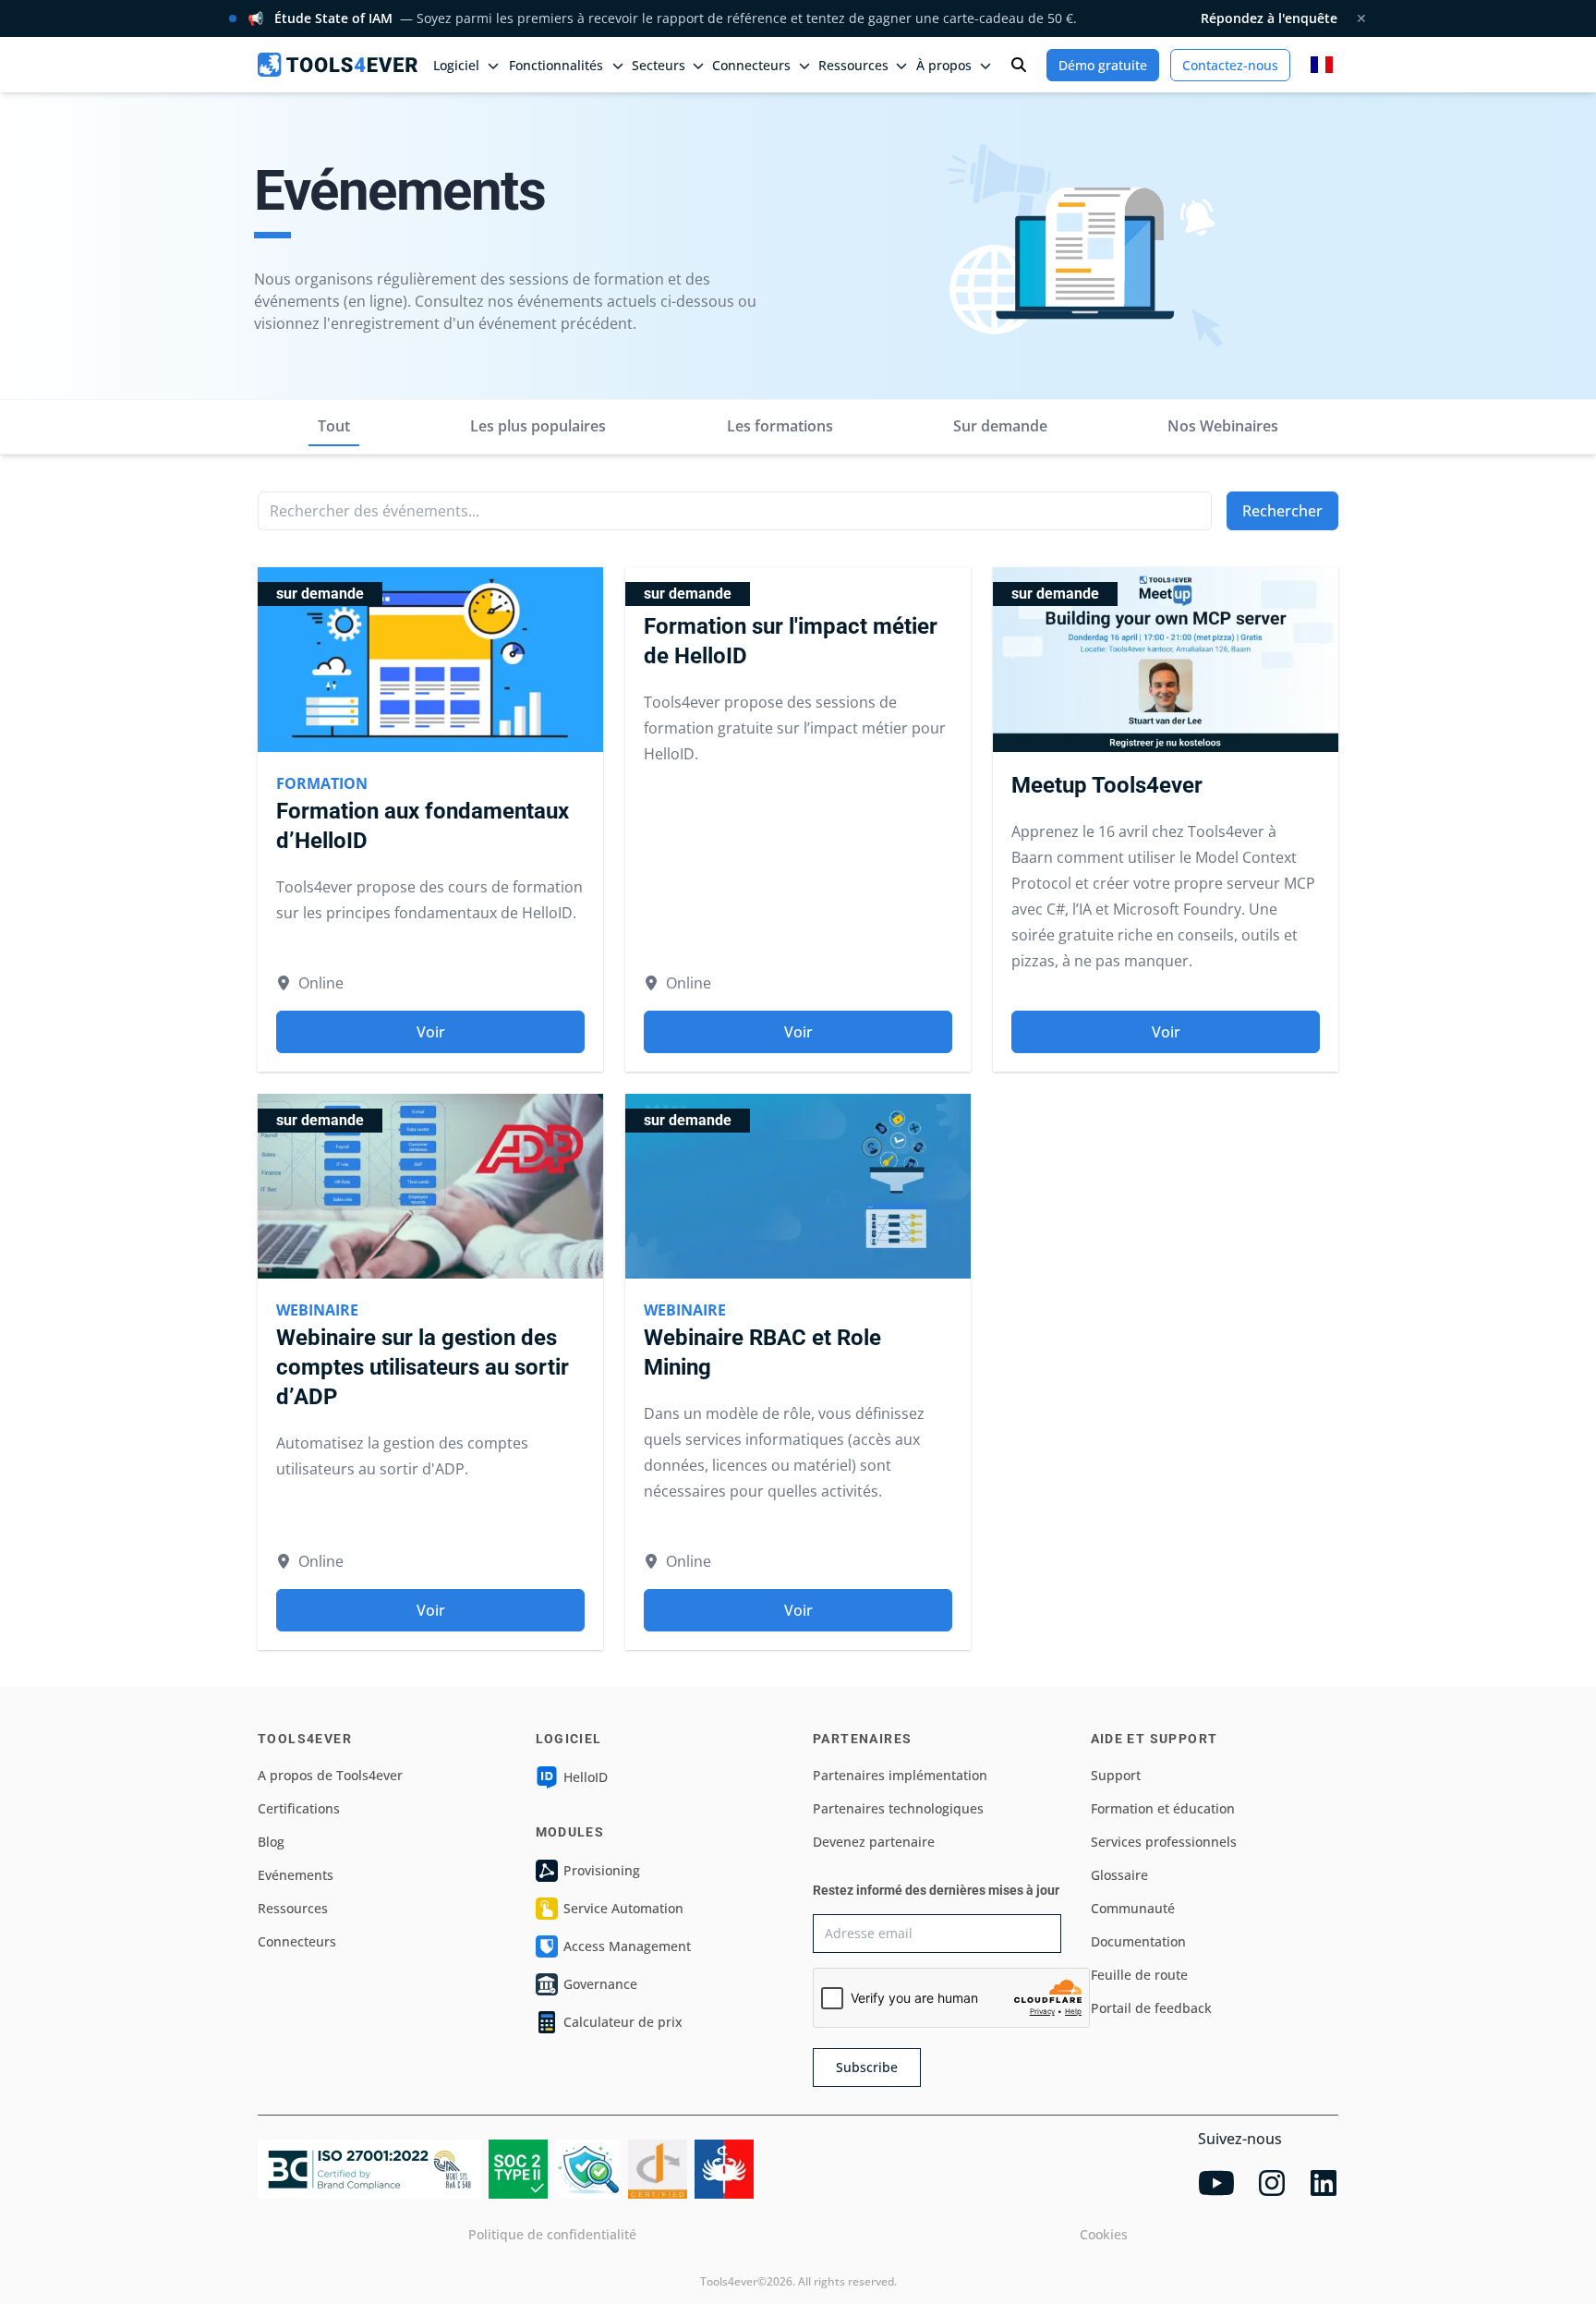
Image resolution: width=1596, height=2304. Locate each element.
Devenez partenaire (874, 1842)
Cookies (1104, 2234)
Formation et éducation (1163, 1808)
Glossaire (1119, 1875)
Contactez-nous (1230, 65)
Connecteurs (297, 1941)
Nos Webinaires (1223, 426)
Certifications (299, 1808)
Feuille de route (1139, 1975)
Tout (334, 426)
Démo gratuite (1103, 65)
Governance (600, 1984)
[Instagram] (1272, 2183)
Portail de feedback (1151, 2008)
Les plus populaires (538, 426)
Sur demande (1000, 426)
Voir (431, 1032)
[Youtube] (1216, 2183)
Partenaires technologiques (898, 1808)
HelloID (586, 1777)
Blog (271, 1842)
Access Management (627, 1946)
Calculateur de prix (623, 2022)
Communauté (1133, 1908)
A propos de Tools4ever (330, 1775)
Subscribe (867, 2067)
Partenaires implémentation (900, 1775)
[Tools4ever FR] (338, 64)
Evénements (296, 1875)
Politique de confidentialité (552, 2234)
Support (1116, 1775)
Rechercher (1282, 511)
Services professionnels (1164, 1842)
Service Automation (623, 1908)
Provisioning (602, 1870)
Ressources (293, 1908)
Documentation (1138, 1941)
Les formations (780, 426)
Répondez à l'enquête (1269, 18)
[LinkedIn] (1324, 2183)
